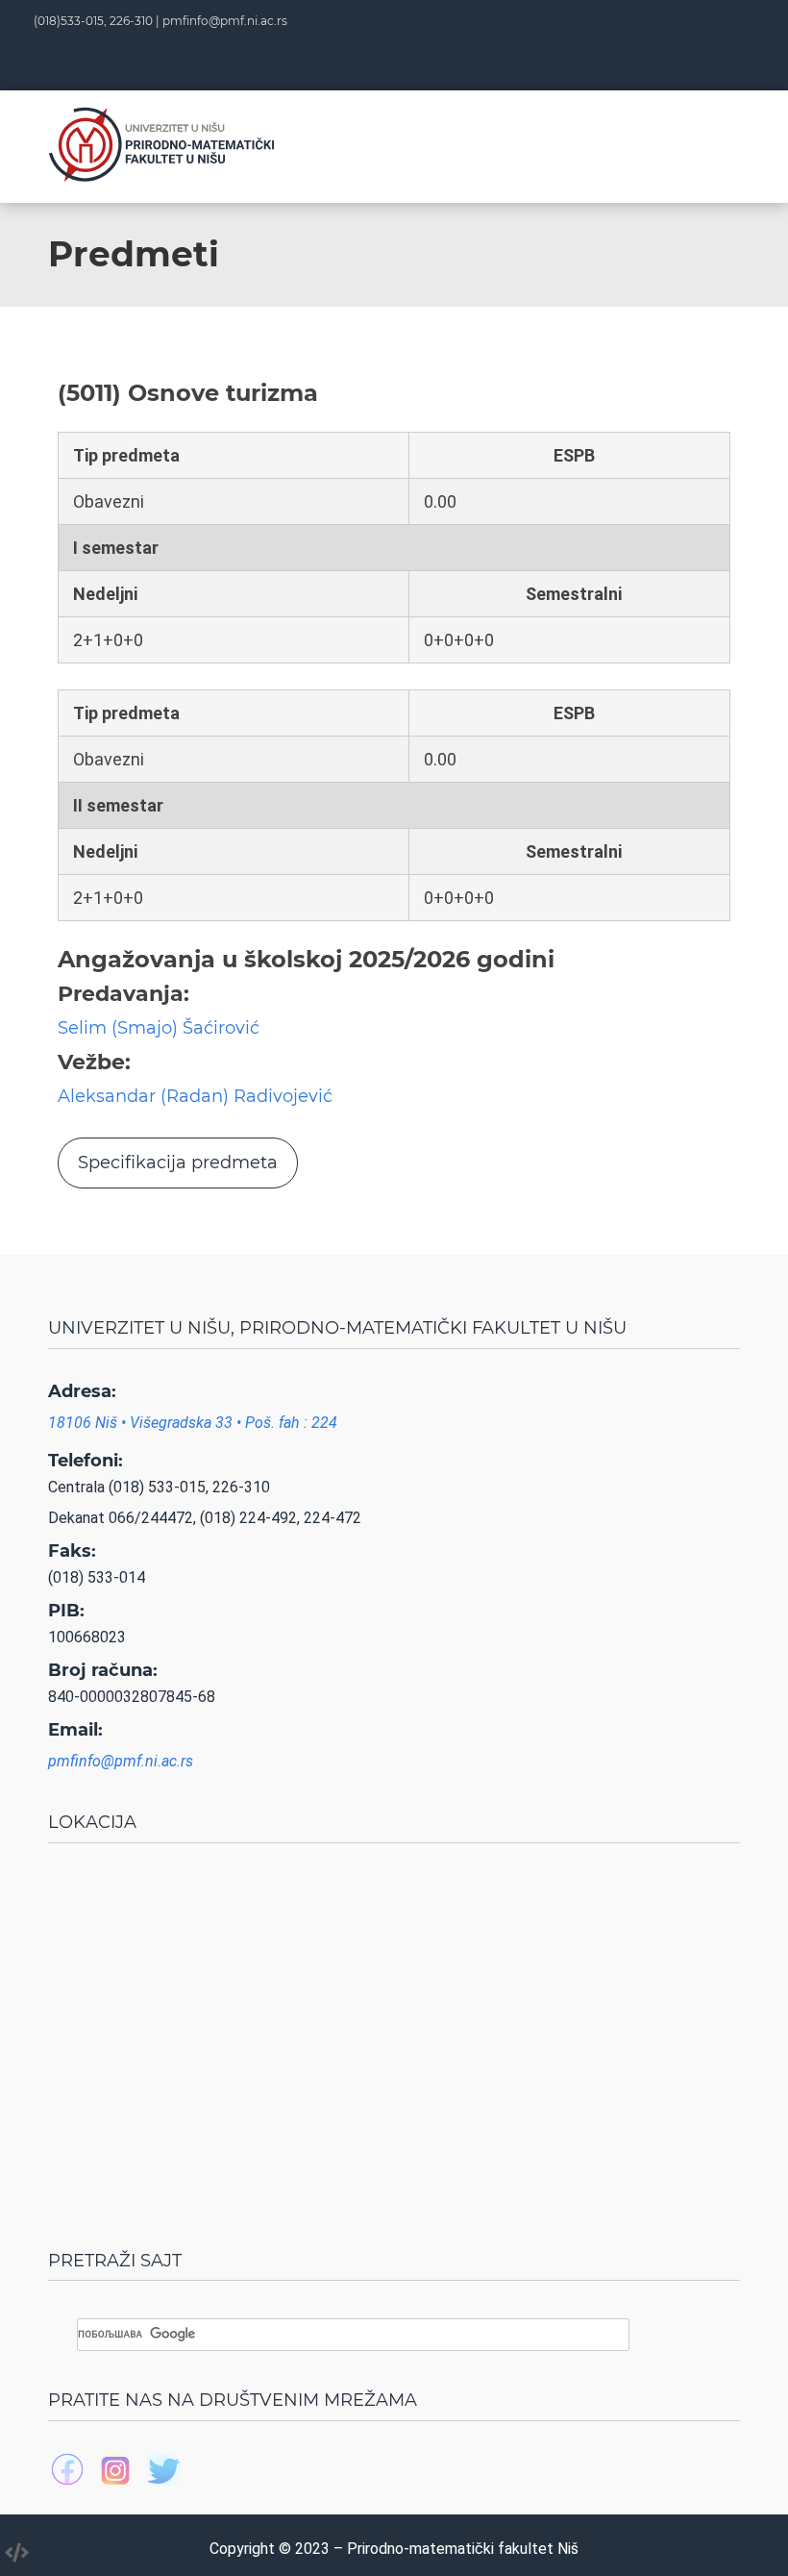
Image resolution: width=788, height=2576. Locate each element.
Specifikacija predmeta (178, 1163)
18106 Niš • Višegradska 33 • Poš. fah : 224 (193, 1423)
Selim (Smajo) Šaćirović (159, 1028)
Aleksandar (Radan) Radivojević (195, 1096)
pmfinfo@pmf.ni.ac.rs (225, 21)
